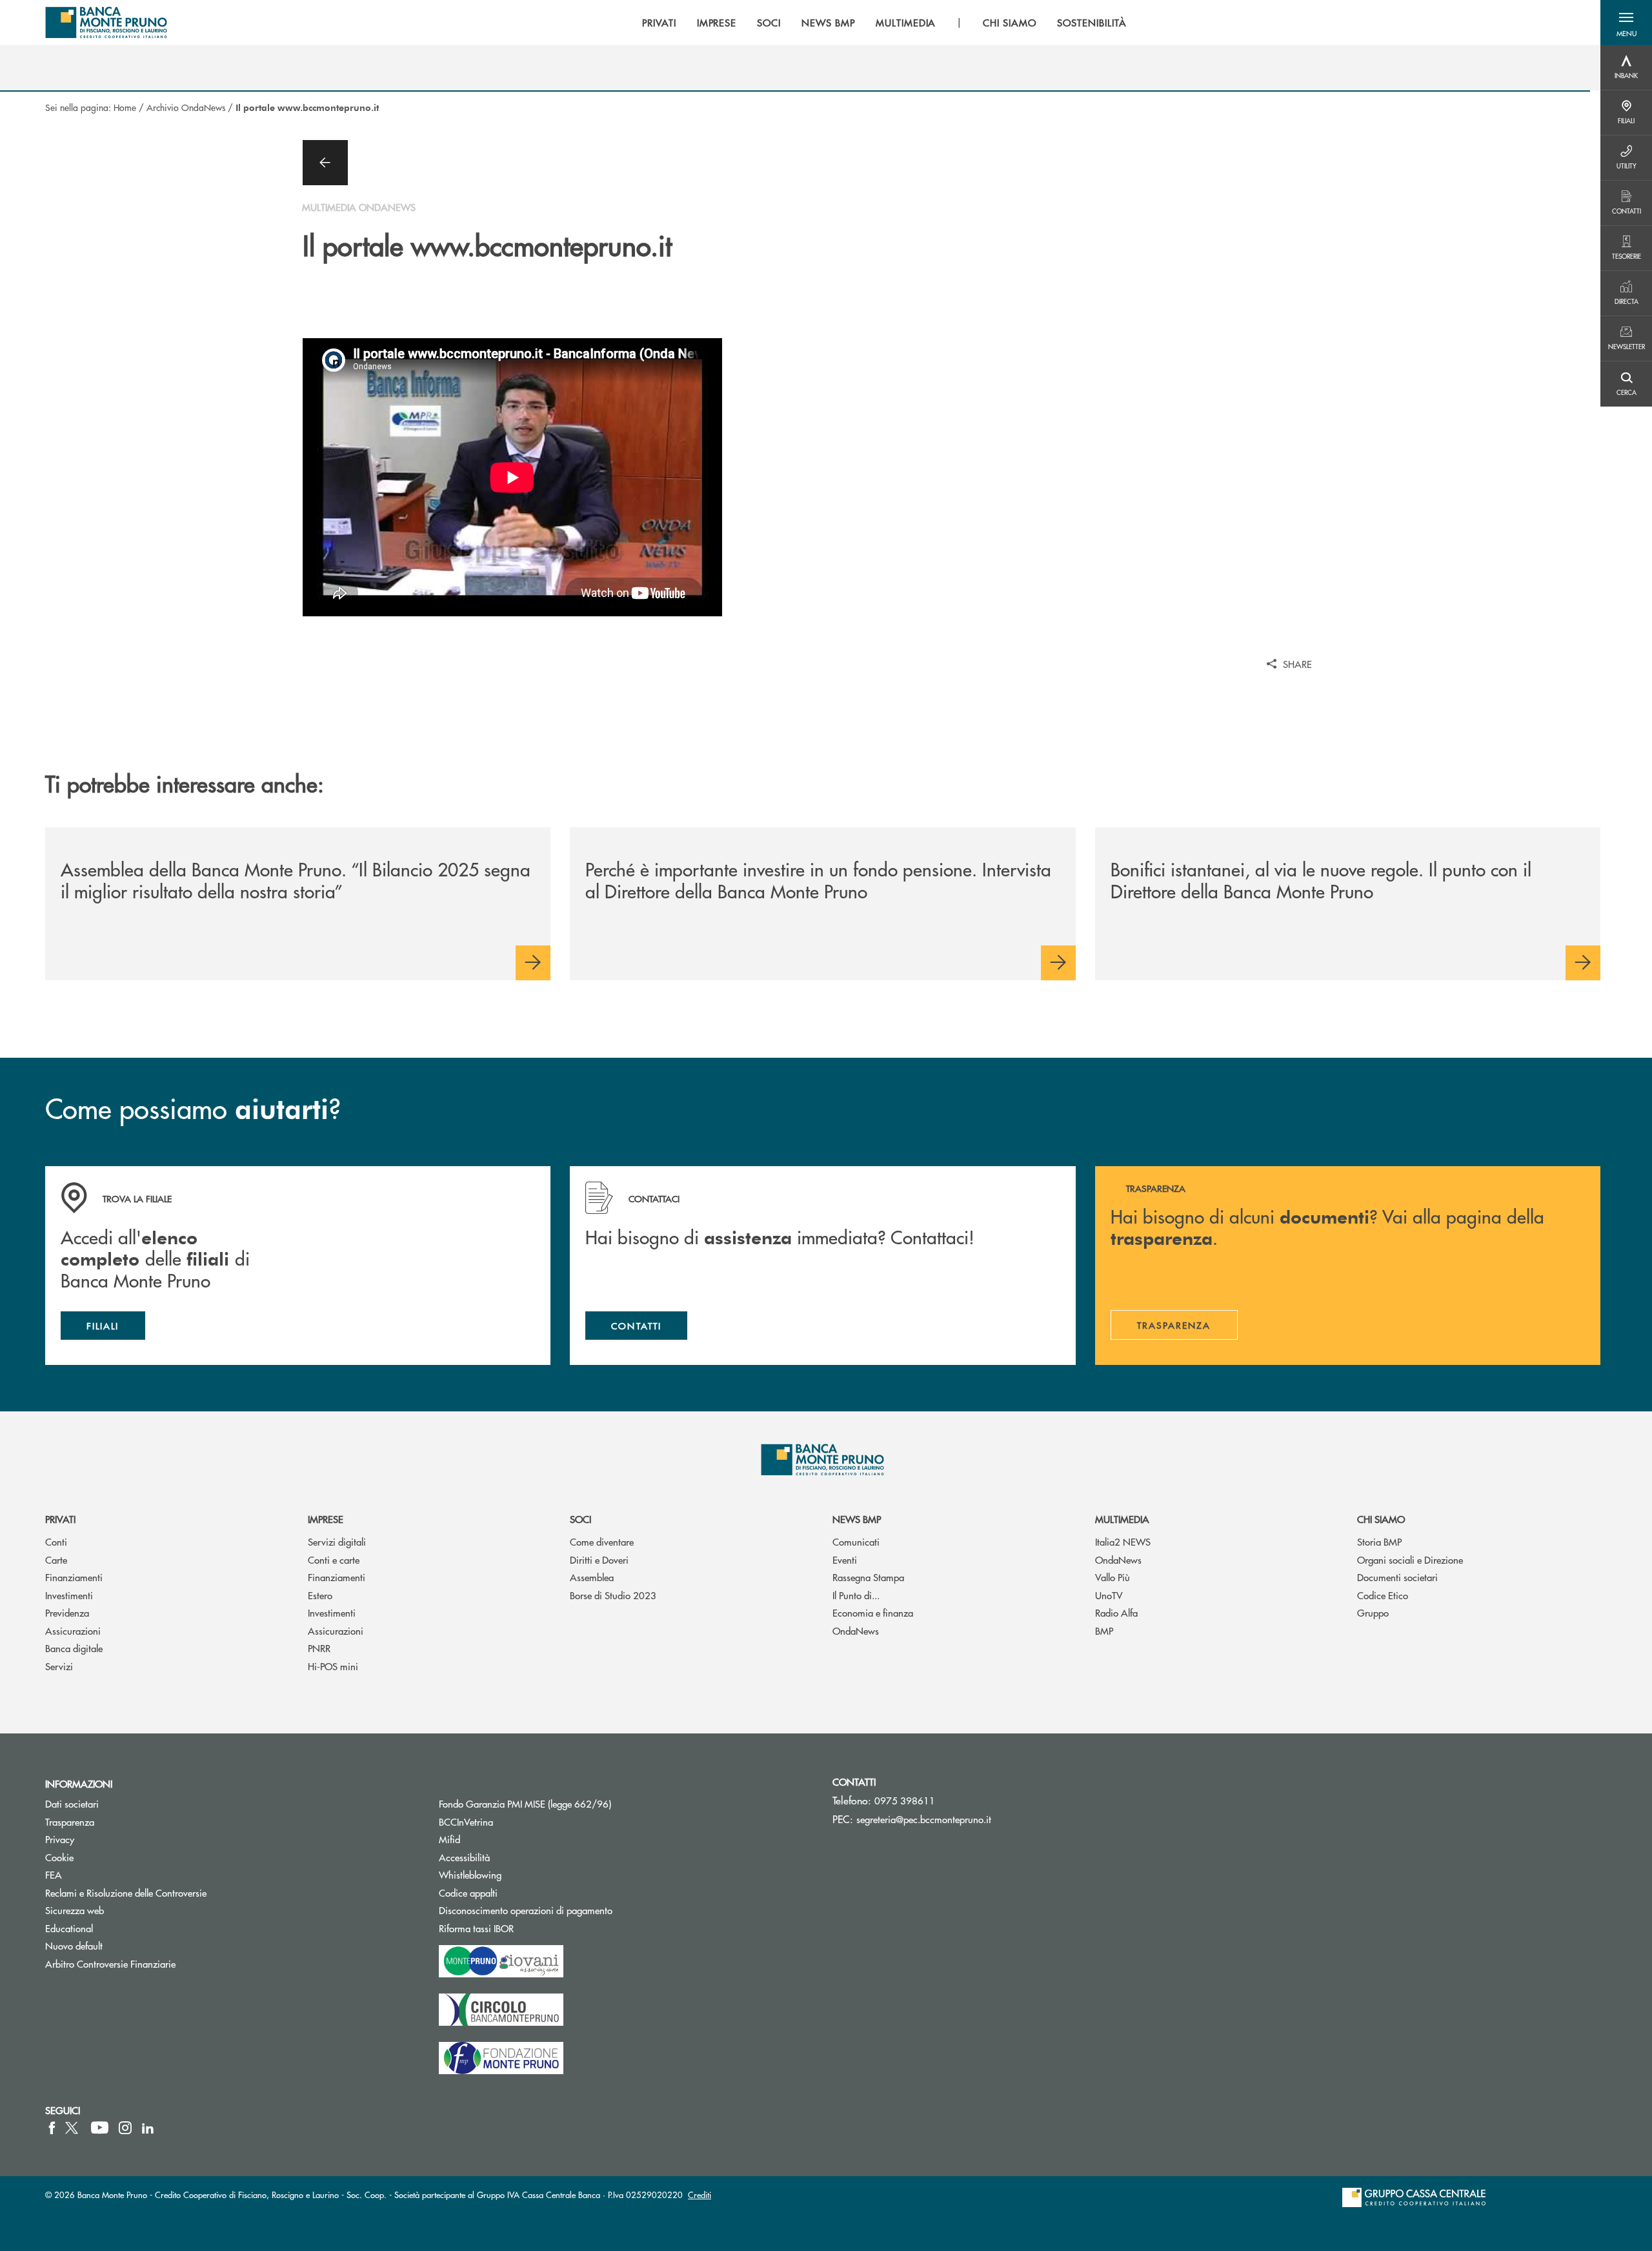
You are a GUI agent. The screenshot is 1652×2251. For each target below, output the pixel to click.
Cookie (59, 1857)
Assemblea (592, 1577)
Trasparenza (70, 1822)
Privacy (60, 1839)
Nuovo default (74, 1945)
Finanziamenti (74, 1577)
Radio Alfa (1116, 1612)
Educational (69, 1928)
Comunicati (856, 1541)
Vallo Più (1113, 1577)
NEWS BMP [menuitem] (828, 23)
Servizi (59, 1666)
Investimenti (69, 1595)
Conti (56, 1541)
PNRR (319, 1648)
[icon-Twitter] (73, 2128)
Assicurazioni (73, 1630)
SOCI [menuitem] (769, 23)
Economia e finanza (873, 1612)
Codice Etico (1383, 1595)
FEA (54, 1874)
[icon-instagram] (125, 2128)
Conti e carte (334, 1560)
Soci (580, 1519)
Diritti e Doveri (599, 1560)
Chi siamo (1381, 1519)
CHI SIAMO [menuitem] (1010, 23)
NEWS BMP (857, 1519)
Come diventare (602, 1541)
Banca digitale (74, 1648)
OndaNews (856, 1630)
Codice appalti (517, 1893)
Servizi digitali (337, 1541)
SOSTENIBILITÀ (1092, 23)
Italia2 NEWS (1123, 1541)
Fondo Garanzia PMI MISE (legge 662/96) (574, 1803)
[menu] (884, 23)
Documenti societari (1397, 1577)
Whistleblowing (470, 1874)
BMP (1104, 1630)
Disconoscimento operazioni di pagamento (526, 1910)
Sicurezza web (75, 1910)
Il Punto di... (856, 1595)
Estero (320, 1595)
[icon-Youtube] (100, 2128)
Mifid (449, 1839)
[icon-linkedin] (148, 2128)
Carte (56, 1560)
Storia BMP (1379, 1541)
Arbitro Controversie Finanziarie (159, 1963)
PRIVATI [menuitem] (659, 23)
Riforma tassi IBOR (525, 1928)
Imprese (326, 1519)
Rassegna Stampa (868, 1577)
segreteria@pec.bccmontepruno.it (924, 1819)
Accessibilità (464, 1857)
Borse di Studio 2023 (613, 1595)
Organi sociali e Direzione (1410, 1560)
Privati (60, 1519)
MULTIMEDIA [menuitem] (906, 23)
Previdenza (67, 1612)
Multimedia (1122, 1519)
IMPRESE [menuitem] (717, 23)
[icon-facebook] (52, 2128)
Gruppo (1373, 1612)
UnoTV (1109, 1595)
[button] (1626, 23)
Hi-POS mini (333, 1666)
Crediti (700, 2195)
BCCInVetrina (466, 1822)
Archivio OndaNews (186, 107)
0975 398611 (905, 1800)
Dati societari (72, 1803)
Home (125, 107)
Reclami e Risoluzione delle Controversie (126, 1893)
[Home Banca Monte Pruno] (106, 23)
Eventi (845, 1560)
